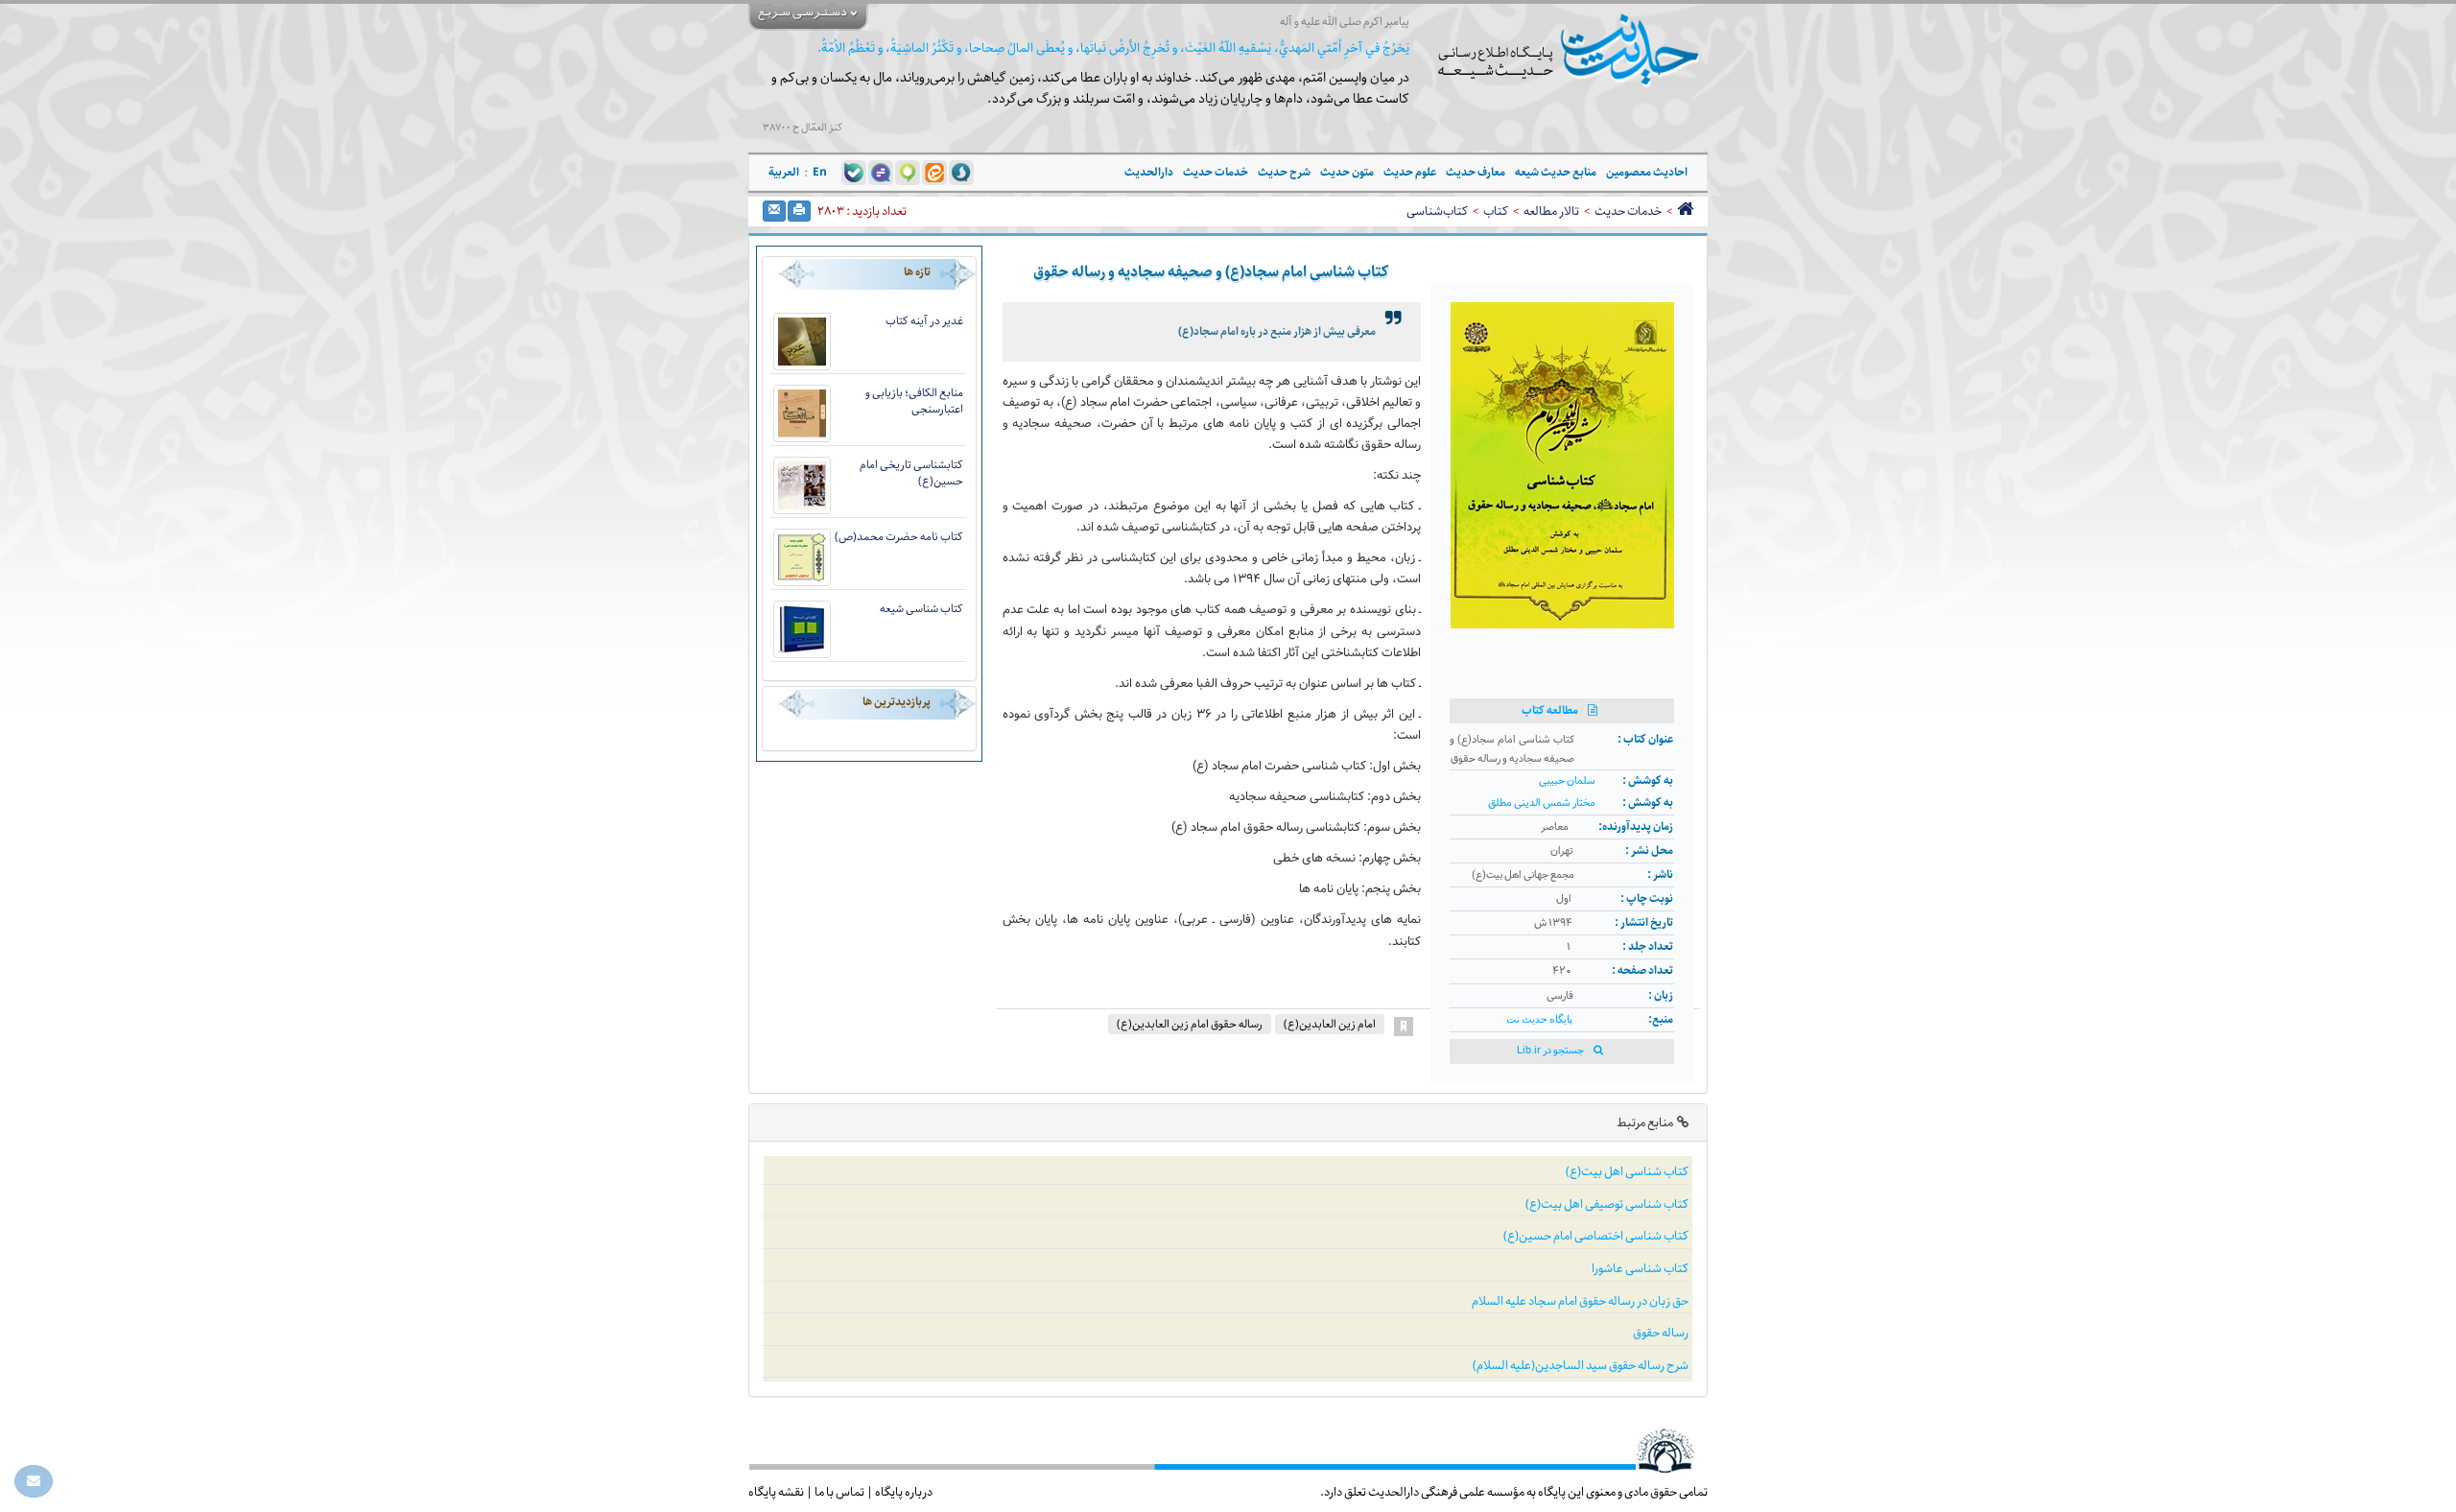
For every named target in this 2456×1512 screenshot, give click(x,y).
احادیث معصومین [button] (1647, 172)
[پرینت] (799, 211)
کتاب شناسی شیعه (921, 609)
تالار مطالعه (1551, 211)
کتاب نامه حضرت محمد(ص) (899, 537)
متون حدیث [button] (1347, 172)
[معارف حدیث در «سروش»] (961, 172)
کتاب (1496, 211)
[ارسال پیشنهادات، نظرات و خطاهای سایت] (34, 1481)
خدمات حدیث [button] (1216, 172)
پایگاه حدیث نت (1539, 1019)
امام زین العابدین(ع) (1330, 1024)
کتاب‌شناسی (1437, 211)
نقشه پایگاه (776, 1492)
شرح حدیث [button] (1284, 172)
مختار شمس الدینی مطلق (1542, 803)
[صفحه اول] (1685, 211)
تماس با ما (839, 1492)
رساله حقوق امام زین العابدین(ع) (1190, 1024)
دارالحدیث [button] (1149, 172)
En (820, 172)
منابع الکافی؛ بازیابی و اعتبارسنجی (914, 401)
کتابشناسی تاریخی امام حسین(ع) (911, 473)
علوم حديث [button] (1410, 172)
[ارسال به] (774, 211)
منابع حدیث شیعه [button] (1556, 172)
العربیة (784, 172)
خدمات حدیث (1628, 211)
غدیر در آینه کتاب (924, 321)
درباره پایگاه (904, 1492)
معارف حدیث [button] (1476, 172)
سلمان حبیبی (1567, 781)
